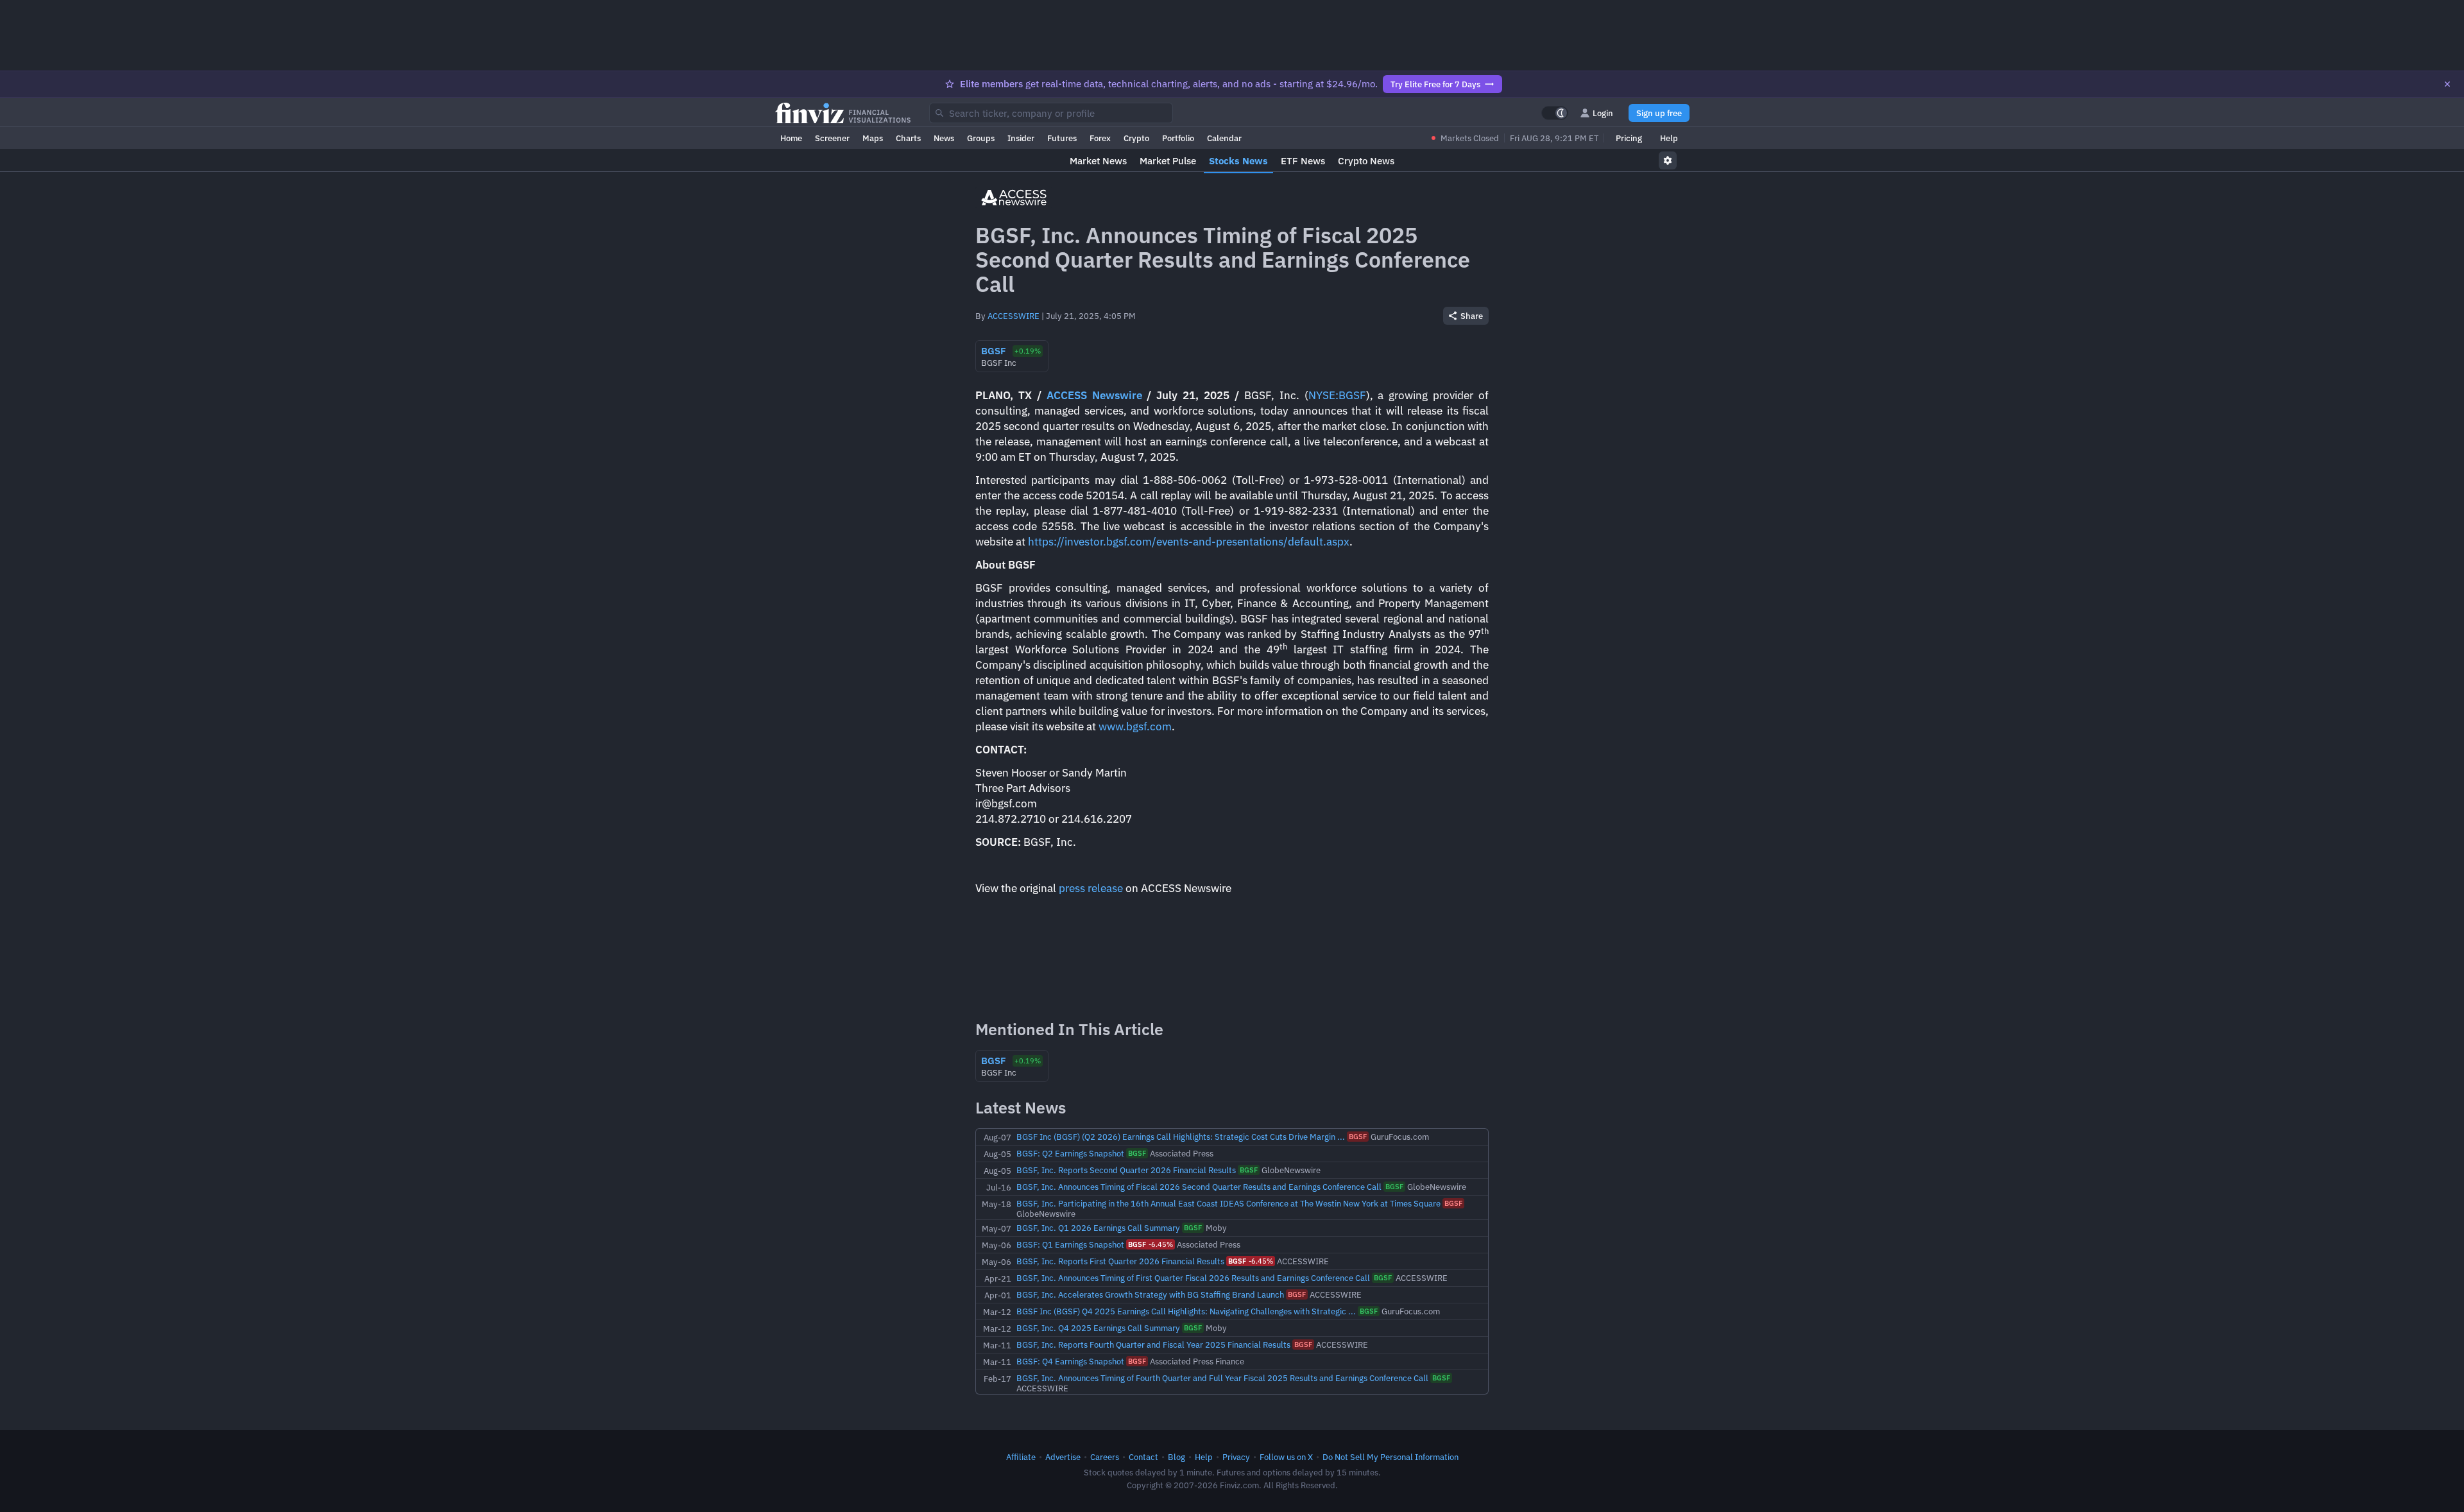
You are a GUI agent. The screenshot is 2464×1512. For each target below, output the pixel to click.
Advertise (1063, 1457)
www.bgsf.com (1135, 726)
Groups (981, 138)
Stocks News (1238, 161)
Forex (1100, 138)
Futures (1062, 138)
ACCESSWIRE (1014, 316)
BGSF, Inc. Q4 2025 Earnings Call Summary (1098, 1328)
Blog (1176, 1457)
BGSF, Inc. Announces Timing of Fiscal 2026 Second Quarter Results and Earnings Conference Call (1199, 1187)
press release (1091, 888)
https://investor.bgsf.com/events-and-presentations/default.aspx (1189, 542)
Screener (832, 138)
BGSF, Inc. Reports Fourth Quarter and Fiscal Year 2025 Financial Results (1153, 1344)
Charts (908, 138)
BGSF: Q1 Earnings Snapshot (1070, 1244)
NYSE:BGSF (1337, 395)
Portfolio (1178, 138)
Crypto (1136, 138)
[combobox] (1051, 113)
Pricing (1629, 138)
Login (1603, 113)
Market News (1098, 161)
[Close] (2447, 84)
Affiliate (1021, 1457)
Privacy (1236, 1457)
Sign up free (1659, 113)
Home (791, 138)
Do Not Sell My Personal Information (1390, 1457)
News (944, 138)
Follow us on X (1286, 1457)
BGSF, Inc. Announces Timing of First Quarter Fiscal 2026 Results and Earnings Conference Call (1193, 1278)
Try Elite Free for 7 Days (1435, 84)
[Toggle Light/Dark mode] (1555, 113)
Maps (873, 138)
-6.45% (1151, 1244)
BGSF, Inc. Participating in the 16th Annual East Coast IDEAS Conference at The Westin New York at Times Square (1228, 1203)
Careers (1105, 1457)
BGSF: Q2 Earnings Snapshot (1070, 1153)
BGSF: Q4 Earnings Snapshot (1070, 1361)
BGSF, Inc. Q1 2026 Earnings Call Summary (1098, 1228)
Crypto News (1366, 161)
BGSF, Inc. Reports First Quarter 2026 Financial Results (1120, 1261)
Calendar (1224, 138)
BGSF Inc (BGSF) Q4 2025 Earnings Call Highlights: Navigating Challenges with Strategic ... (1186, 1311)
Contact (1143, 1457)
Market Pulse (1168, 161)
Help (1669, 138)
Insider (1021, 138)
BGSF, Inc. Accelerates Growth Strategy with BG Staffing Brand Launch (1150, 1294)
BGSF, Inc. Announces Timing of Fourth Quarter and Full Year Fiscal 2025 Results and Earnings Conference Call (1222, 1378)
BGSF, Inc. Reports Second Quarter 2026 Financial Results (1126, 1170)
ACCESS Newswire (1094, 395)
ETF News (1303, 161)
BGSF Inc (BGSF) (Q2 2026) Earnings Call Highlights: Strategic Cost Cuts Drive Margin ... (1181, 1137)
